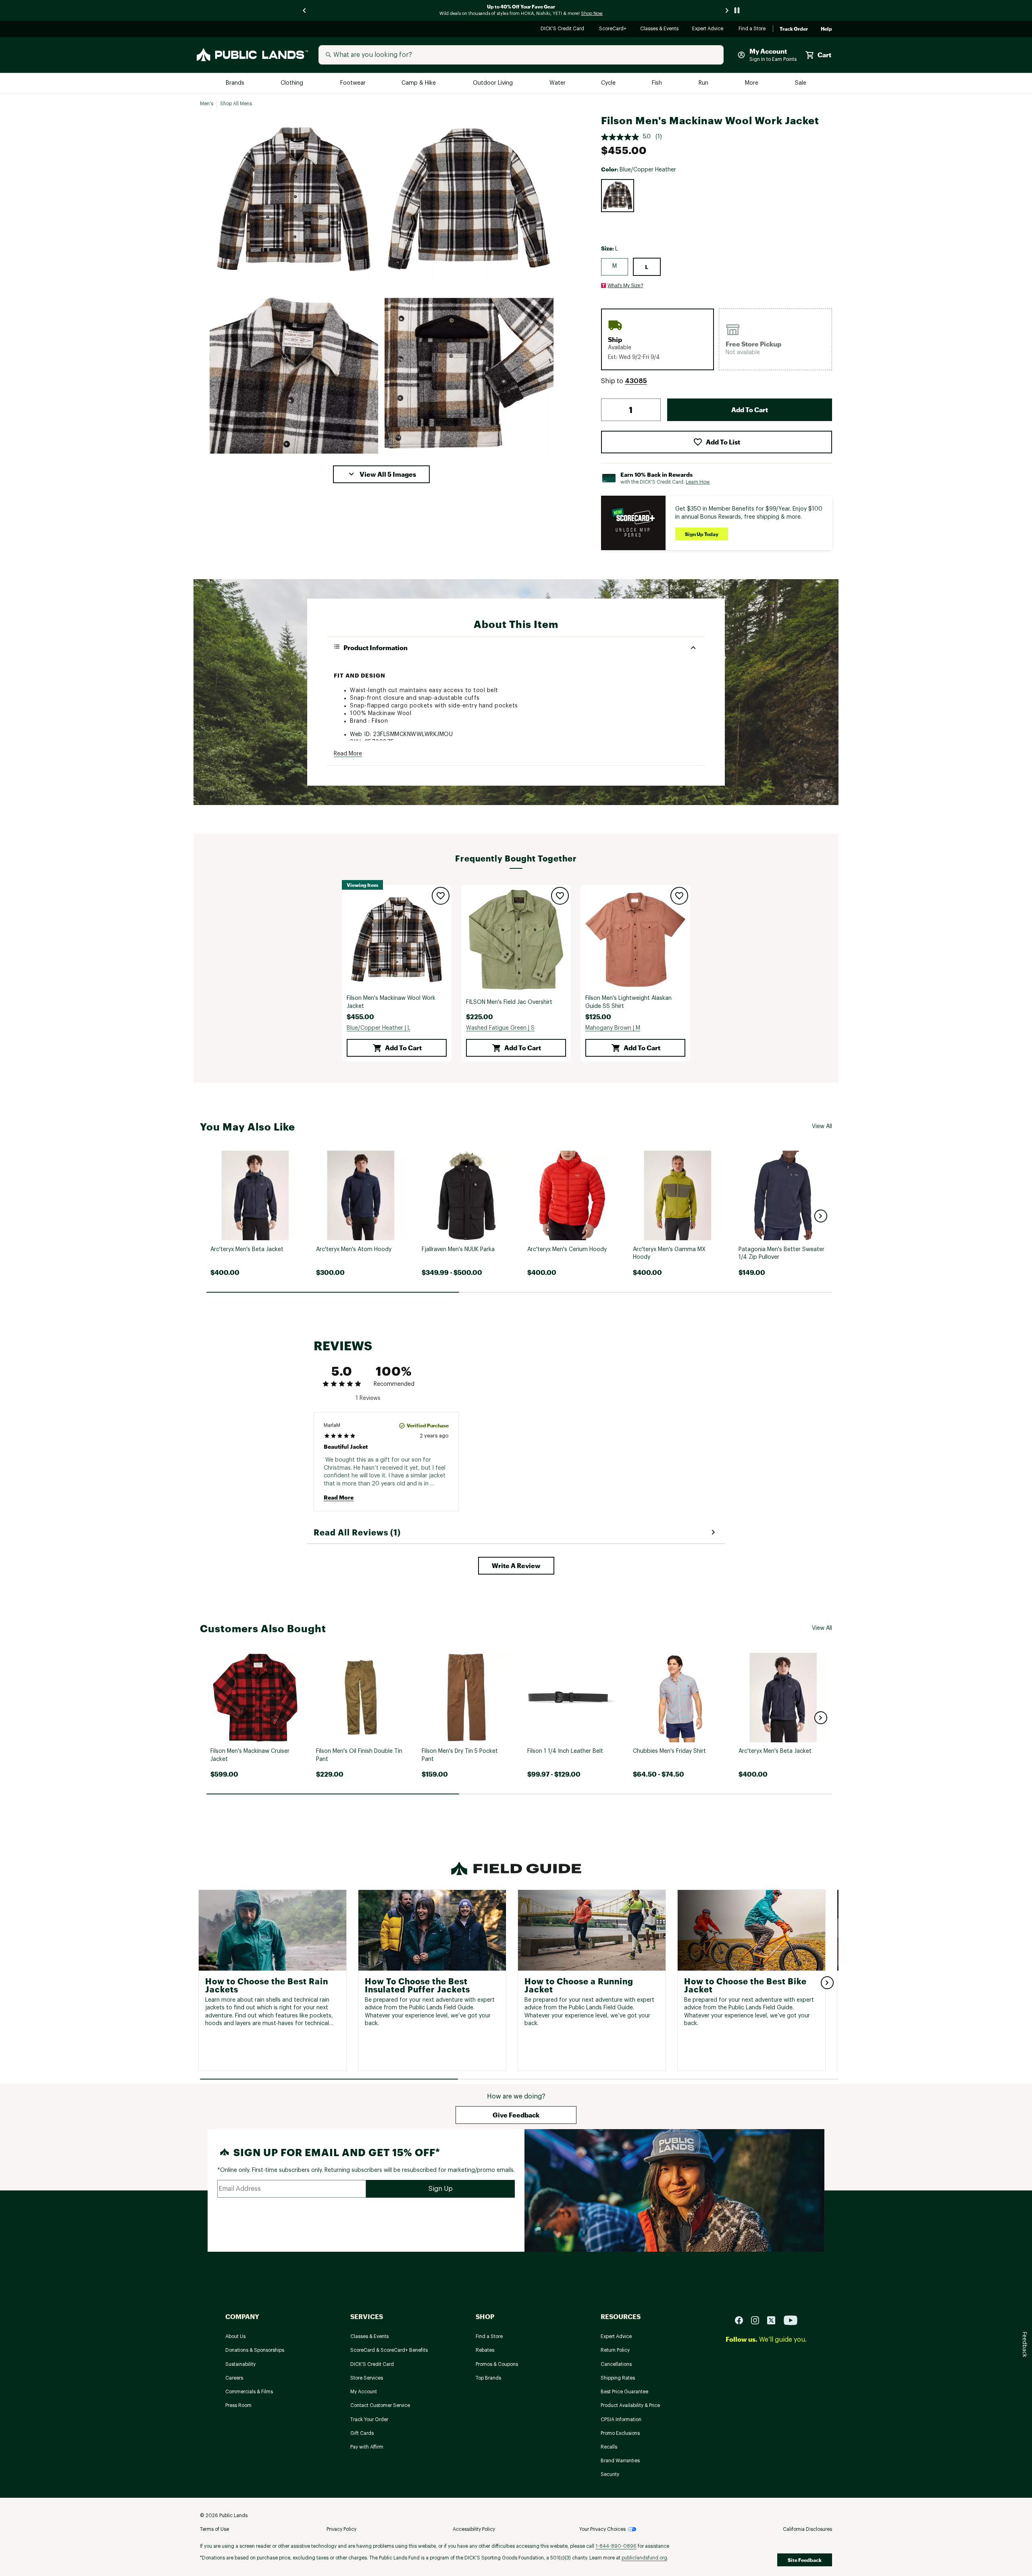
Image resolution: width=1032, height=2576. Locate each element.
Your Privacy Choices (602, 2529)
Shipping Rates (618, 2378)
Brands (236, 83)
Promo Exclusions (620, 2433)
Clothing (293, 83)
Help (826, 29)
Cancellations (616, 2364)
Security (610, 2474)
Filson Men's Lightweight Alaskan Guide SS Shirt (628, 1002)
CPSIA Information (621, 2420)
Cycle (609, 83)
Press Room (238, 2405)
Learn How (698, 482)
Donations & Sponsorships (255, 2350)
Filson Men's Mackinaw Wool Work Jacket (391, 1002)
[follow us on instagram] (758, 2320)
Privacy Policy (341, 2529)
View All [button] (822, 1126)
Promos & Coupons (497, 2364)
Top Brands (488, 2378)
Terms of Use (214, 2529)
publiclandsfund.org (644, 2558)
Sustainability (240, 2364)
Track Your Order (369, 2420)
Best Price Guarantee (624, 2392)
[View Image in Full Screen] (294, 199)
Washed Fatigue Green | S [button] (500, 1028)
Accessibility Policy (474, 2529)
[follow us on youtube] (791, 2320)
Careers (234, 2378)
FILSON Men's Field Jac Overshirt (509, 1002)
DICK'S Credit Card (563, 29)
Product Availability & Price (630, 2405)
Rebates (485, 2350)
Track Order (794, 29)
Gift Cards (362, 2433)
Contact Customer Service (380, 2405)
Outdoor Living (494, 83)
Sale (801, 83)
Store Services (367, 2378)
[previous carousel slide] (305, 10)
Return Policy (615, 2350)
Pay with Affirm (367, 2447)
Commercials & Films (249, 2392)
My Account (364, 2392)
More (752, 83)
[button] (381, 474)
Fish (657, 83)
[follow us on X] (774, 2320)
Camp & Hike (419, 83)
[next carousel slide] (727, 10)
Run (704, 83)
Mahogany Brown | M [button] (613, 1028)
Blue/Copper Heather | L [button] (379, 1028)
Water (558, 83)
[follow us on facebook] (742, 2320)
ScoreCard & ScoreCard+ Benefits (389, 2350)
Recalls (609, 2447)
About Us (235, 2336)
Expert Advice (709, 29)
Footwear (353, 83)
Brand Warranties (620, 2461)
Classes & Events (660, 29)
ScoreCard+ (613, 29)
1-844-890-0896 (616, 2546)
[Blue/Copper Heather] (618, 196)
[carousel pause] (737, 10)
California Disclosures (807, 2529)
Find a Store (752, 29)
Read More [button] (348, 754)
